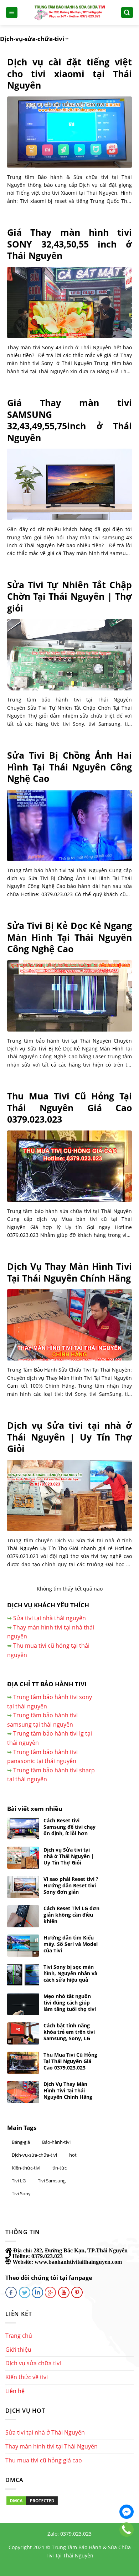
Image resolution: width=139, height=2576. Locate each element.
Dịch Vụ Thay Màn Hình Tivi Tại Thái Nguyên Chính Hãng (69, 1272)
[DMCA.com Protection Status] (32, 2500)
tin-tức (60, 2168)
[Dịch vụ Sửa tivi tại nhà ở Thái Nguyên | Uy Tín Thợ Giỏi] (69, 1496)
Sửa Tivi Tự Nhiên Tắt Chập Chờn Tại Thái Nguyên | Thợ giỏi (69, 596)
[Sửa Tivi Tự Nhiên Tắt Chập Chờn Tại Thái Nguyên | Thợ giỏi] (69, 655)
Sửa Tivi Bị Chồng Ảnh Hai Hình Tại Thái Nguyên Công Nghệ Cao (69, 767)
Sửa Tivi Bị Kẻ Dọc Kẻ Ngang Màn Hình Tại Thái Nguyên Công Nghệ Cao (69, 937)
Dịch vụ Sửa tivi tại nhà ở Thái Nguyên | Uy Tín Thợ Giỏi (69, 1437)
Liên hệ (15, 2391)
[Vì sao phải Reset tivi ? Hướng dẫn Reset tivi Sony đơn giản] (23, 1887)
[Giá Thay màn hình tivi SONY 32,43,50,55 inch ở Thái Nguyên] (69, 303)
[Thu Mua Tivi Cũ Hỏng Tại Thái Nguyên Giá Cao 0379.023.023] (69, 1166)
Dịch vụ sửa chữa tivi (33, 2363)
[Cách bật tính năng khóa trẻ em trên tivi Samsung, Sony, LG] (23, 2033)
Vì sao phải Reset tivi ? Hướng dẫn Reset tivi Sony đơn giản (71, 1886)
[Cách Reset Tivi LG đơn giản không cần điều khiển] (23, 1916)
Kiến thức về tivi (27, 2377)
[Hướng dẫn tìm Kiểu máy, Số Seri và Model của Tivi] (23, 1946)
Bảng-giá (21, 2142)
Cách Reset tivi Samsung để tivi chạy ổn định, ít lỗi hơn (69, 1827)
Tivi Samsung (52, 2181)
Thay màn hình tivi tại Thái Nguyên (52, 2446)
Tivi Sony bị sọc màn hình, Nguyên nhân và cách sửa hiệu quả (70, 1973)
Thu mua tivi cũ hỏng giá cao (44, 2460)
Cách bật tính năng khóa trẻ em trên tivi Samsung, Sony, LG (69, 2032)
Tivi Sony (21, 2193)
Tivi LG (19, 2181)
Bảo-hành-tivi (56, 2142)
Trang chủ (19, 2336)
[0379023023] (127, 2530)
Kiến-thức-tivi (26, 2168)
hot (73, 2155)
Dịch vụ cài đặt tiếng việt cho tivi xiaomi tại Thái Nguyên (69, 74)
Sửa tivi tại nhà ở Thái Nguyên (45, 2432)
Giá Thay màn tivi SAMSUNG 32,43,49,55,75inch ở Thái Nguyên (69, 420)
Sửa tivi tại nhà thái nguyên (50, 1618)
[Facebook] (127, 2512)
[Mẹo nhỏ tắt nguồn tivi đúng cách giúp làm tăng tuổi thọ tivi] (23, 2004)
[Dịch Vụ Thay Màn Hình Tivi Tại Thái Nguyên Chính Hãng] (69, 1325)
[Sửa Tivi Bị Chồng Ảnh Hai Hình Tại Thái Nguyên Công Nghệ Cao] (69, 825)
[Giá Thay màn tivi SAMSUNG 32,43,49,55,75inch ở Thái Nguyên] (69, 484)
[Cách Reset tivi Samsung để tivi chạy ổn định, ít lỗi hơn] (23, 1828)
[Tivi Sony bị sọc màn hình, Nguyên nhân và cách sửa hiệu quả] (23, 1975)
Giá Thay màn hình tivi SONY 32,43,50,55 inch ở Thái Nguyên (69, 244)
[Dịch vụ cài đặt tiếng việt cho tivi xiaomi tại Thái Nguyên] (69, 132)
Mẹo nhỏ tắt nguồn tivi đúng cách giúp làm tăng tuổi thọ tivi (70, 2003)
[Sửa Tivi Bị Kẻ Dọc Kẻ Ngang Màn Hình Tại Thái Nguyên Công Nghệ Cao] (69, 996)
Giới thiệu (18, 2350)
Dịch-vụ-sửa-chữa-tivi (34, 2155)
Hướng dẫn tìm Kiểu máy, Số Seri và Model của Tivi (71, 1944)
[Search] (127, 13)
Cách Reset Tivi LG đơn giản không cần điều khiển (71, 1915)
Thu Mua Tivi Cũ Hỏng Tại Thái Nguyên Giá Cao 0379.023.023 (69, 1108)
